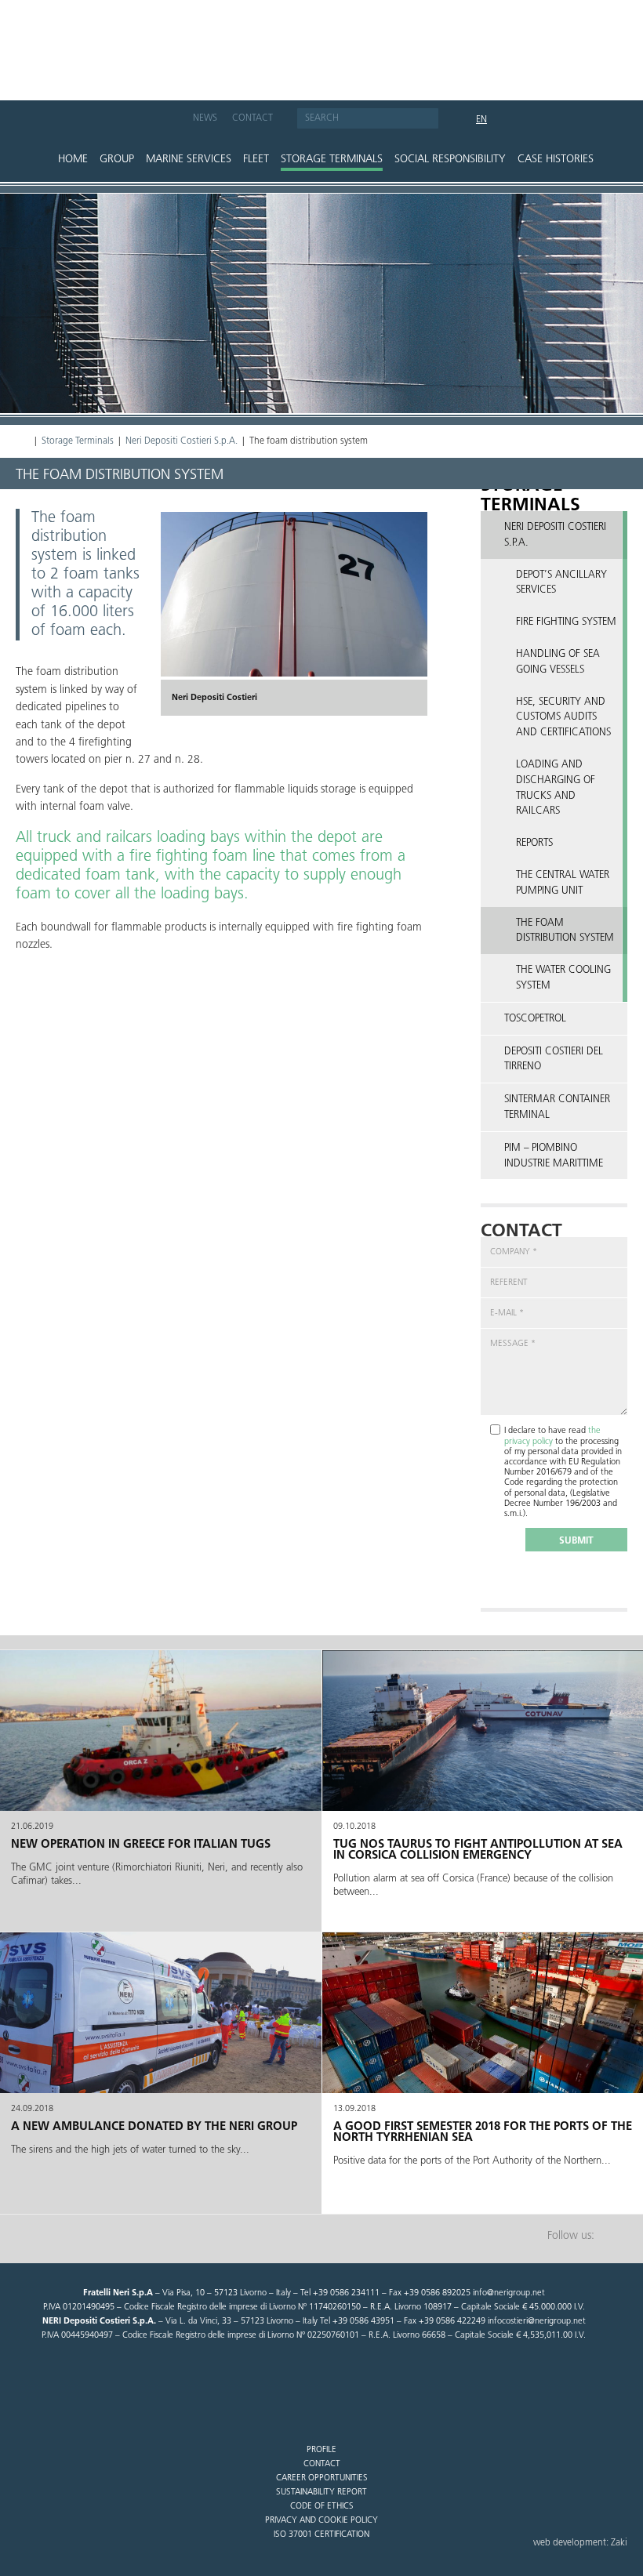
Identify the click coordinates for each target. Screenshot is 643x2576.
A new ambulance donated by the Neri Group (154, 2127)
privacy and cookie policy (321, 2521)
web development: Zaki (580, 2543)
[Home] (23, 441)
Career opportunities (322, 2478)
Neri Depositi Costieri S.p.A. (182, 441)
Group (117, 160)
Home (73, 160)
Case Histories (556, 160)
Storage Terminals (332, 160)
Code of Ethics (322, 2507)
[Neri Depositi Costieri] (294, 594)
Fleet (256, 160)
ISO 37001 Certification (321, 2535)
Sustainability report (321, 2493)
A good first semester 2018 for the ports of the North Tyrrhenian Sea (483, 2133)
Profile (321, 2450)
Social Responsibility (450, 160)
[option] (294, 614)
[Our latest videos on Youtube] (170, 121)
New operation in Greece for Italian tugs (141, 1845)
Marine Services (189, 160)
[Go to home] (321, 42)
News (205, 118)
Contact (252, 118)
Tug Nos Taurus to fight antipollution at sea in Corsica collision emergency (478, 1850)
